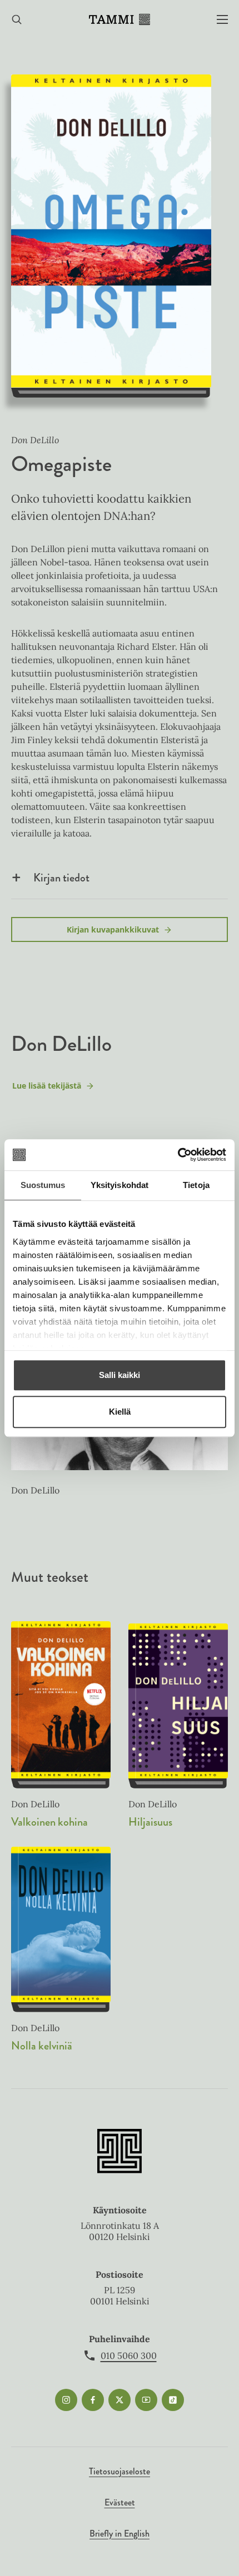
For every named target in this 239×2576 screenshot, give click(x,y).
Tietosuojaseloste (120, 2471)
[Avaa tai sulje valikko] (222, 20)
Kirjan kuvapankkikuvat (113, 929)
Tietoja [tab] (196, 1185)
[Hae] (17, 20)
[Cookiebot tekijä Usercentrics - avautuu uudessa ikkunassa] (178, 1155)
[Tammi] (120, 19)
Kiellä (120, 1412)
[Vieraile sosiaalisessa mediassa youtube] (146, 2400)
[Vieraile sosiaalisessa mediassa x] (120, 2400)
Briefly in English (120, 2534)
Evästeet (120, 2502)
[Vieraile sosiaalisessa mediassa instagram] (66, 2400)
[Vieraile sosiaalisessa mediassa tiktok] (173, 2400)
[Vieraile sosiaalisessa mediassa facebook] (93, 2400)
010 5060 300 (129, 2356)
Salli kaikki (120, 1375)
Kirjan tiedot (61, 878)
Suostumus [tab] (43, 1185)
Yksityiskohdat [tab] (120, 1185)
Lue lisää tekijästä (46, 1088)
